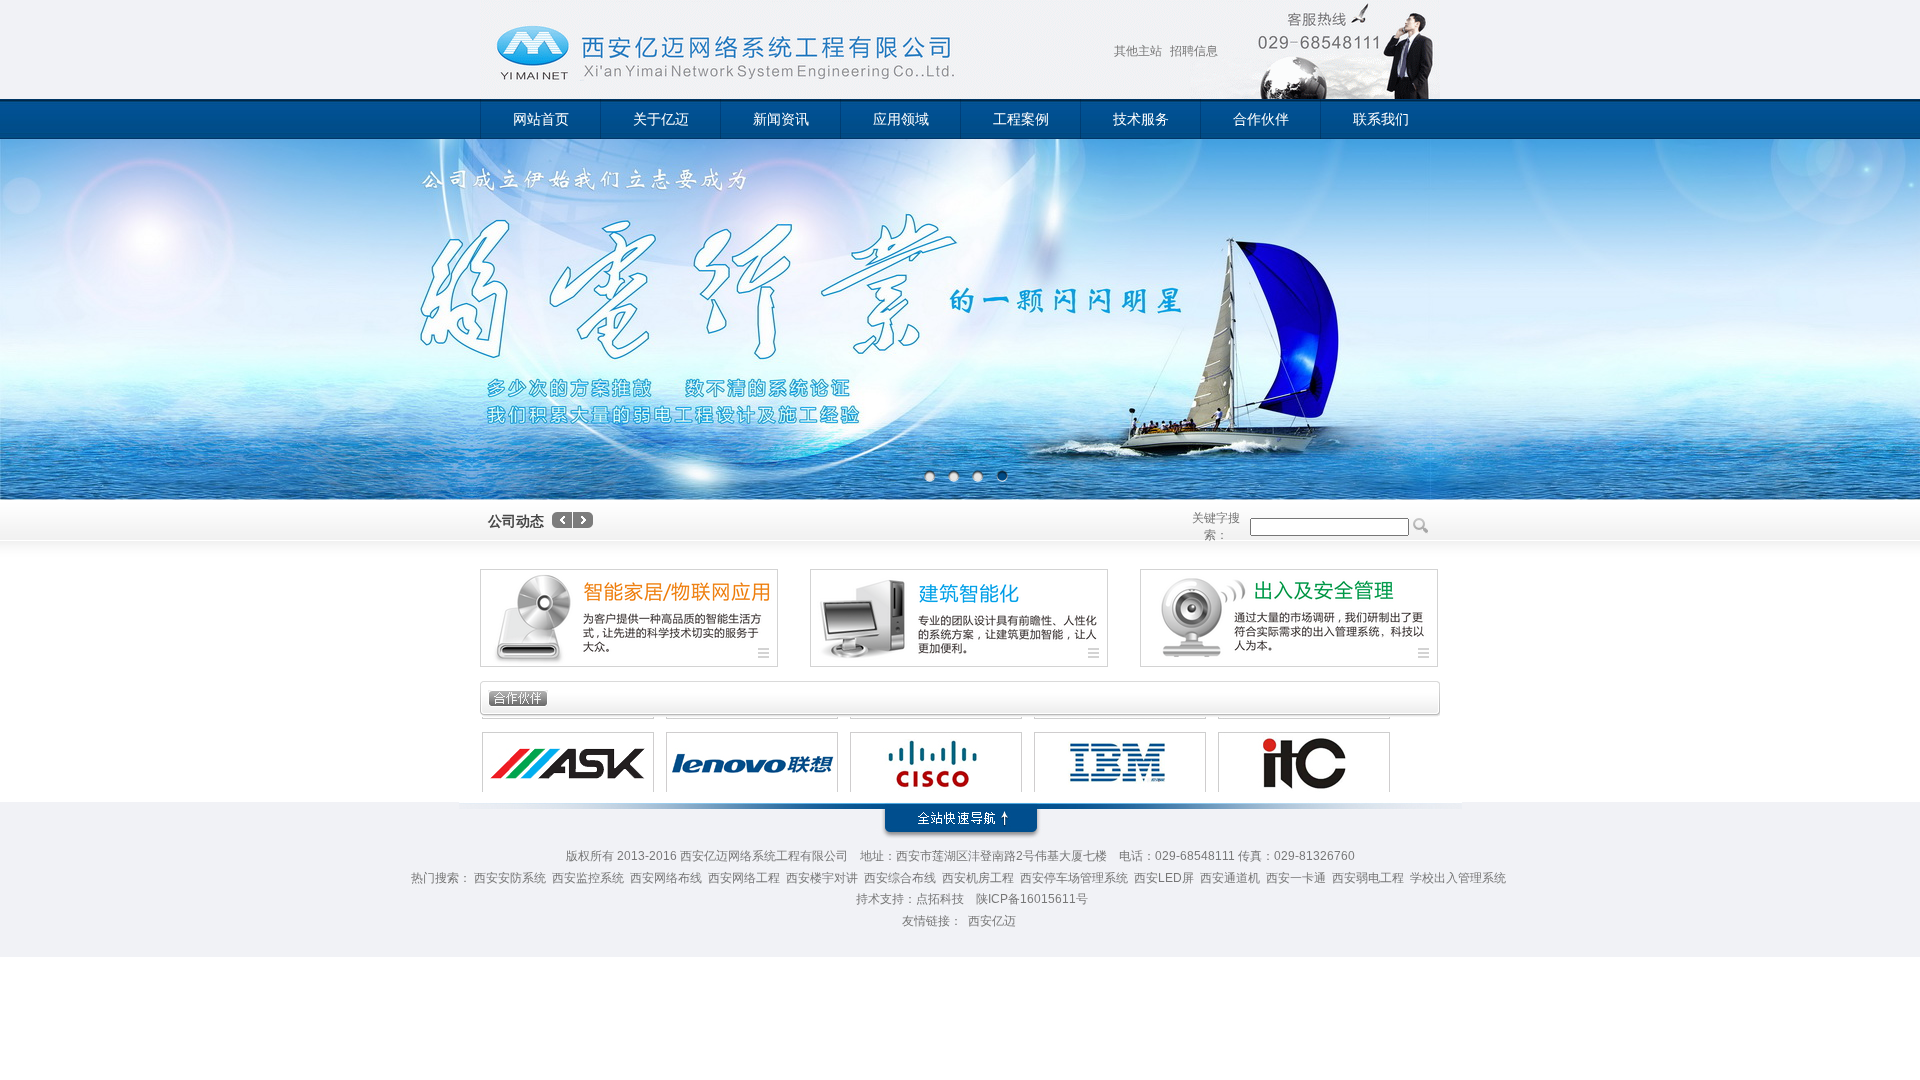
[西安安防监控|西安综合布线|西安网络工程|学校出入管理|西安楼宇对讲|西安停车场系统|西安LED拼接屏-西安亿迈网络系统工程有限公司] (715, 54)
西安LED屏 (1164, 878)
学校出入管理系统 (1458, 878)
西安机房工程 (978, 878)
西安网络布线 (666, 878)
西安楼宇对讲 (822, 878)
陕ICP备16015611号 (1032, 899)
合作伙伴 (1261, 119)
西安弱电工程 (1368, 878)
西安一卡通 (1296, 878)
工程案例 (1021, 119)
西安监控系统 (588, 878)
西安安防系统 (510, 878)
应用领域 (901, 119)
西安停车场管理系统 (1074, 878)
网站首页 (541, 119)
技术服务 (1141, 119)
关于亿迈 (661, 119)
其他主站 (1138, 51)
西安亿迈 (992, 921)
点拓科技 (940, 899)
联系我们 (1381, 119)
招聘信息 (1194, 51)
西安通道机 (1230, 878)
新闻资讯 (781, 119)
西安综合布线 (900, 878)
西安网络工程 (744, 878)
